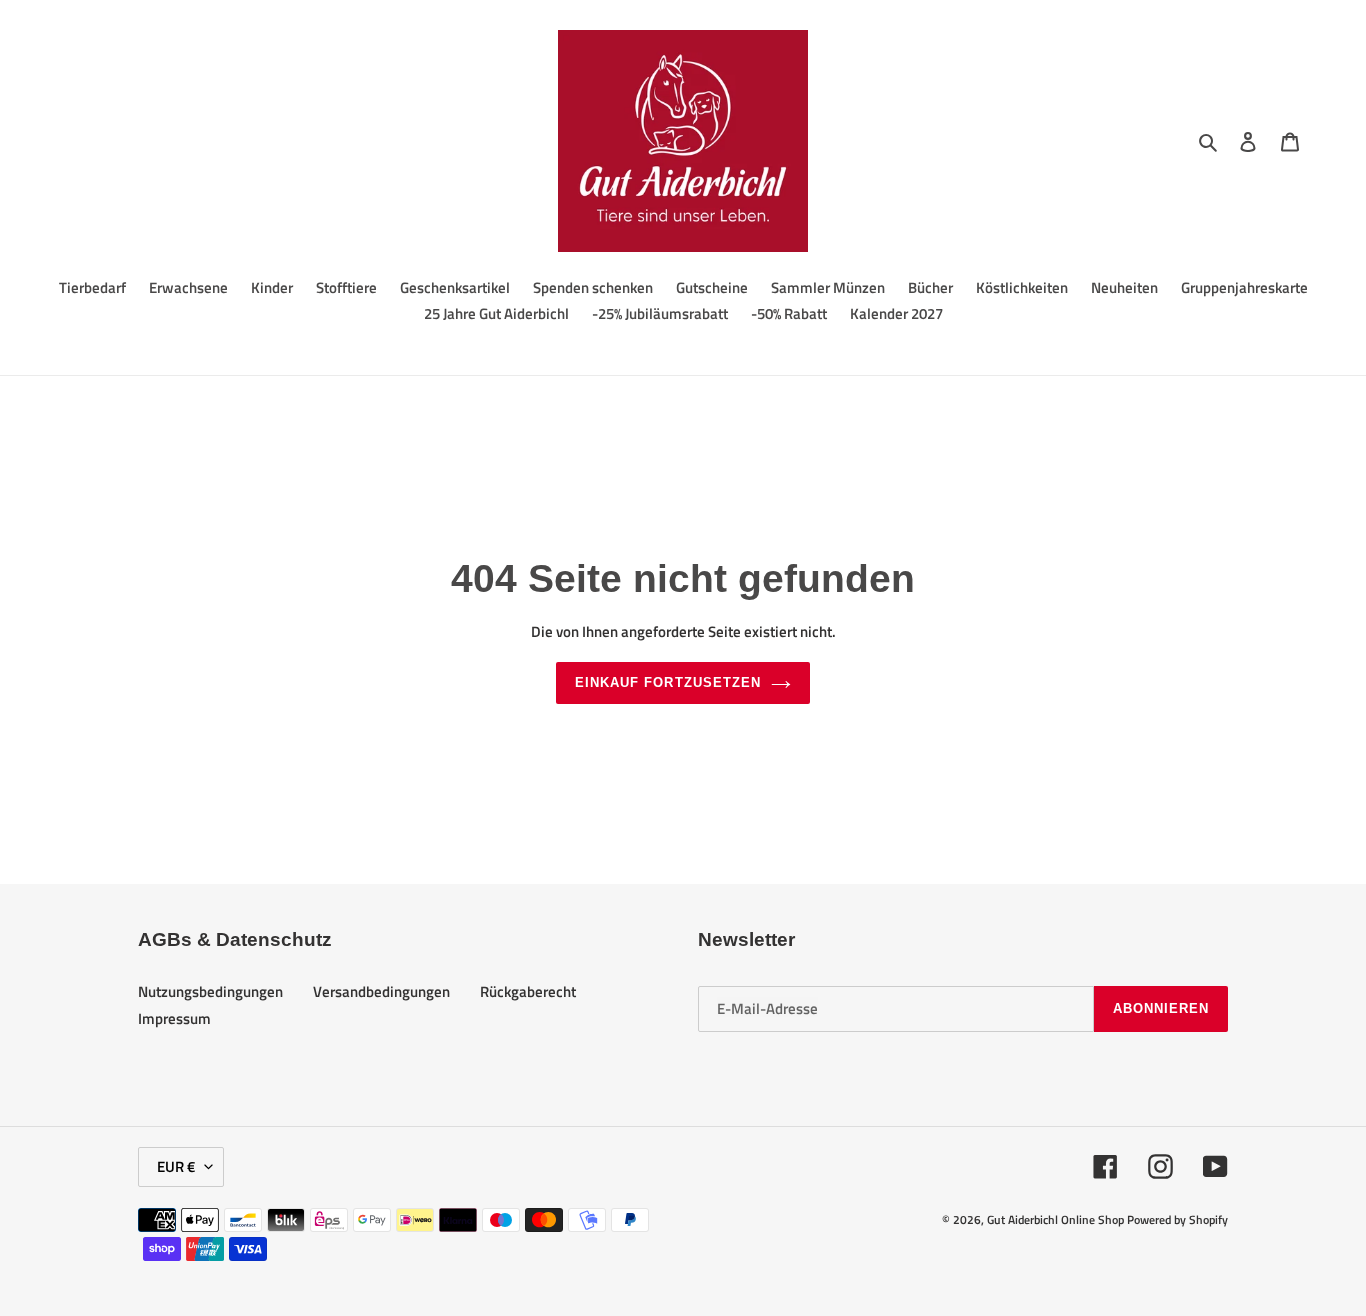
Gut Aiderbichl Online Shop (1055, 1219)
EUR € (176, 1166)
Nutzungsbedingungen (210, 991)
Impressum (174, 1018)
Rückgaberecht (528, 991)
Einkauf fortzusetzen (668, 682)
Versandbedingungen (381, 991)
